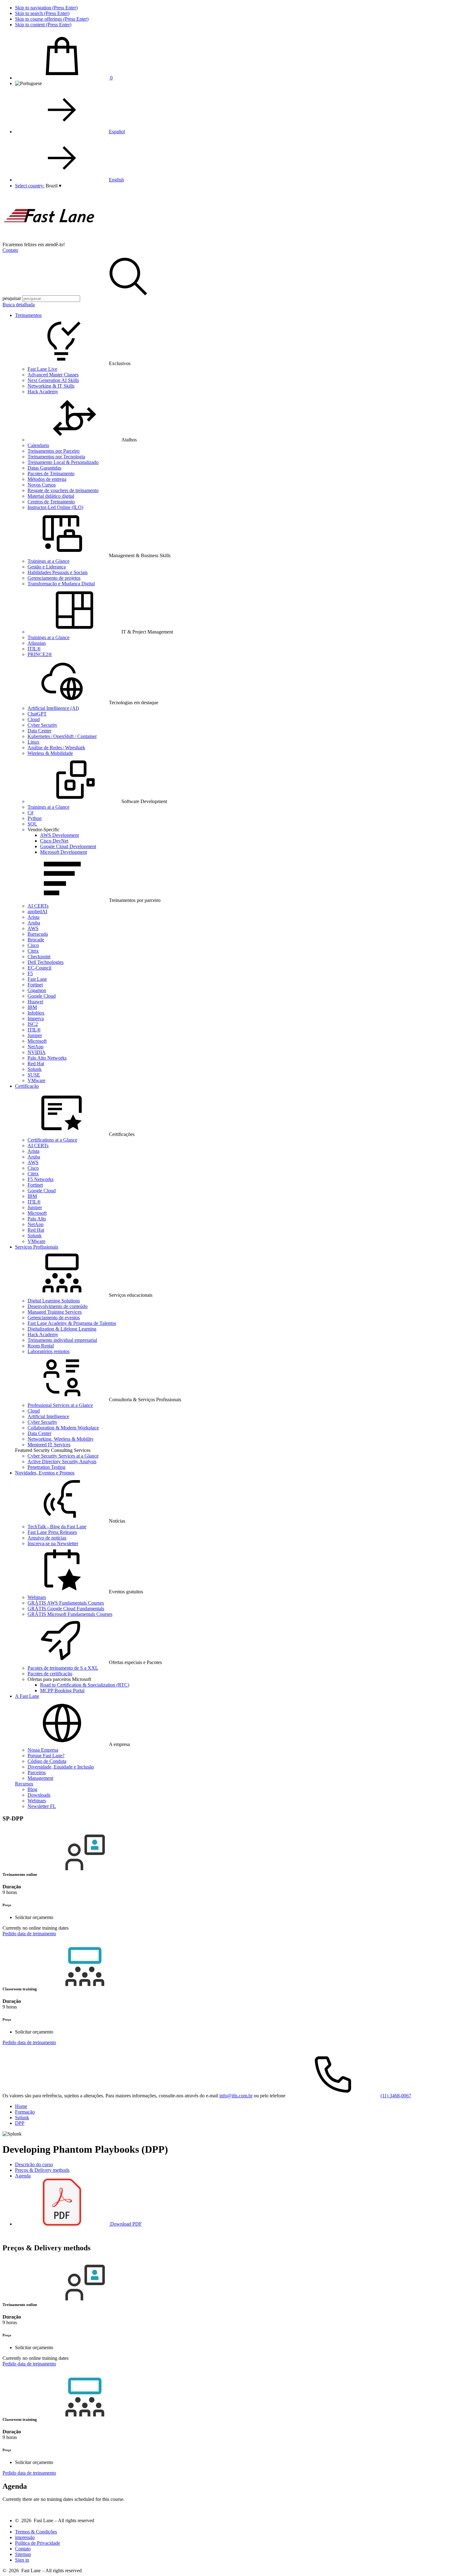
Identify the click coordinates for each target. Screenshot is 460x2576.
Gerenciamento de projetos (54, 578)
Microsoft (37, 1041)
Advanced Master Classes (53, 375)
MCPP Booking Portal (62, 1690)
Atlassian (37, 643)
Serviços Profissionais (37, 1247)
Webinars (37, 1597)
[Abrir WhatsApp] (444, 2560)
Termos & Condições (36, 2532)
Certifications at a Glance (52, 1140)
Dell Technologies (46, 962)
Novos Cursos (42, 485)
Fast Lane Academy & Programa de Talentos (72, 1323)
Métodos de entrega (47, 479)
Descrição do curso (34, 2164)
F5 (30, 973)
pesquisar (12, 298)
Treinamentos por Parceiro (54, 451)
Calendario (38, 445)
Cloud (34, 719)
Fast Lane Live (42, 369)
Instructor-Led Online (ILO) (55, 507)
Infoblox (36, 1013)
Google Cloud (42, 996)
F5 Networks (41, 1179)
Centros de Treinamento (51, 502)
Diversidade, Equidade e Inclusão (61, 1767)
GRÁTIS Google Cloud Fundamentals (66, 1609)
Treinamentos (28, 315)
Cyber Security (42, 725)
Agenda (23, 2176)
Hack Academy (43, 392)
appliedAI (37, 911)
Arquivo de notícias (47, 1538)
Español (117, 132)
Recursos (24, 1784)
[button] (54, 186)
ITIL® (34, 649)
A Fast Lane (27, 1696)
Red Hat (36, 1064)
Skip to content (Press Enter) (43, 25)
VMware (36, 1080)
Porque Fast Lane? (46, 1756)
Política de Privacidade (38, 2543)
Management (40, 1778)
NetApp (36, 1047)
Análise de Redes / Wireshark (56, 748)
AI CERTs (38, 906)
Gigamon (37, 990)
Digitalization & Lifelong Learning (62, 1329)
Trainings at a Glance (49, 561)
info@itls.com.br (236, 2096)
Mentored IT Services (49, 1445)
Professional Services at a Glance (60, 1405)
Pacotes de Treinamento (51, 473)
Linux (33, 742)
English (116, 180)
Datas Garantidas (44, 468)
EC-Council (39, 968)
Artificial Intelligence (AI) (53, 708)
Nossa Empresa (43, 1750)
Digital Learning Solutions (54, 1301)
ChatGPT (37, 714)
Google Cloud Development (68, 846)
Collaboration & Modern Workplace (63, 1428)
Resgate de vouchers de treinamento (63, 490)
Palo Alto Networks (47, 1058)
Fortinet (35, 985)
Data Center (39, 731)
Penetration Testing (46, 1467)
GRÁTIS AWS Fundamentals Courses (66, 1603)
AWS (33, 928)
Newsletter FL (42, 1806)
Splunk (35, 1069)
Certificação (27, 1086)
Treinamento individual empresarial (62, 1340)
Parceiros (37, 1772)
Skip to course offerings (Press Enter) (52, 19)
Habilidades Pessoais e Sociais (58, 572)
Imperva (36, 1018)
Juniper (35, 1035)
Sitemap (23, 2554)
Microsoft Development (64, 852)
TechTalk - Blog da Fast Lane (57, 1527)
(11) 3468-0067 (396, 2096)
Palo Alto (37, 1219)
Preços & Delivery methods (42, 2170)
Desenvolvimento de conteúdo (58, 1306)
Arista (33, 917)
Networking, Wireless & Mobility (61, 1439)
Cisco (33, 945)
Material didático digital (51, 496)
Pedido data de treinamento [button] (29, 1934)
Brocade (36, 940)
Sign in (22, 2560)
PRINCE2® (40, 654)
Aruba (34, 923)
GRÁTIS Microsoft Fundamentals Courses (70, 1614)
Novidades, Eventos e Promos (45, 1473)
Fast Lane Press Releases (52, 1532)
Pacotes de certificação (50, 1674)
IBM (32, 1007)
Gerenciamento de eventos (54, 1318)
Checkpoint (39, 957)
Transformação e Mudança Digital (61, 584)
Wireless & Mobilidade (50, 753)
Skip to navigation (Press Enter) (46, 8)
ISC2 (33, 1024)
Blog (32, 1789)
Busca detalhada (19, 305)
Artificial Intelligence (48, 1416)
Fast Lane (37, 979)
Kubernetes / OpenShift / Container (62, 736)
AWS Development (59, 835)
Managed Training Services (55, 1312)
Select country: (30, 186)
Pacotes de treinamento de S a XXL (63, 1668)
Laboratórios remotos (49, 1351)
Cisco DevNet (54, 841)
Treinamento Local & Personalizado (63, 462)
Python (35, 818)
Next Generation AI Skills (53, 380)
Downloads (39, 1795)
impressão (25, 2537)
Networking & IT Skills (51, 386)
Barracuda (38, 934)
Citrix (33, 951)
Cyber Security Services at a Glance (63, 1456)
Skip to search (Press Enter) (42, 13)
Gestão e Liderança (47, 567)
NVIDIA (37, 1052)
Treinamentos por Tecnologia (56, 457)
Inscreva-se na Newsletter (53, 1543)
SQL (32, 824)
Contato (10, 250)
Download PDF (125, 2224)
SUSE (34, 1075)
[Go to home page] (49, 239)
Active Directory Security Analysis (62, 1461)
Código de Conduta (47, 1761)
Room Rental (41, 1346)
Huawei (35, 1002)
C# (31, 813)
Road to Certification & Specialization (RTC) (85, 1685)
